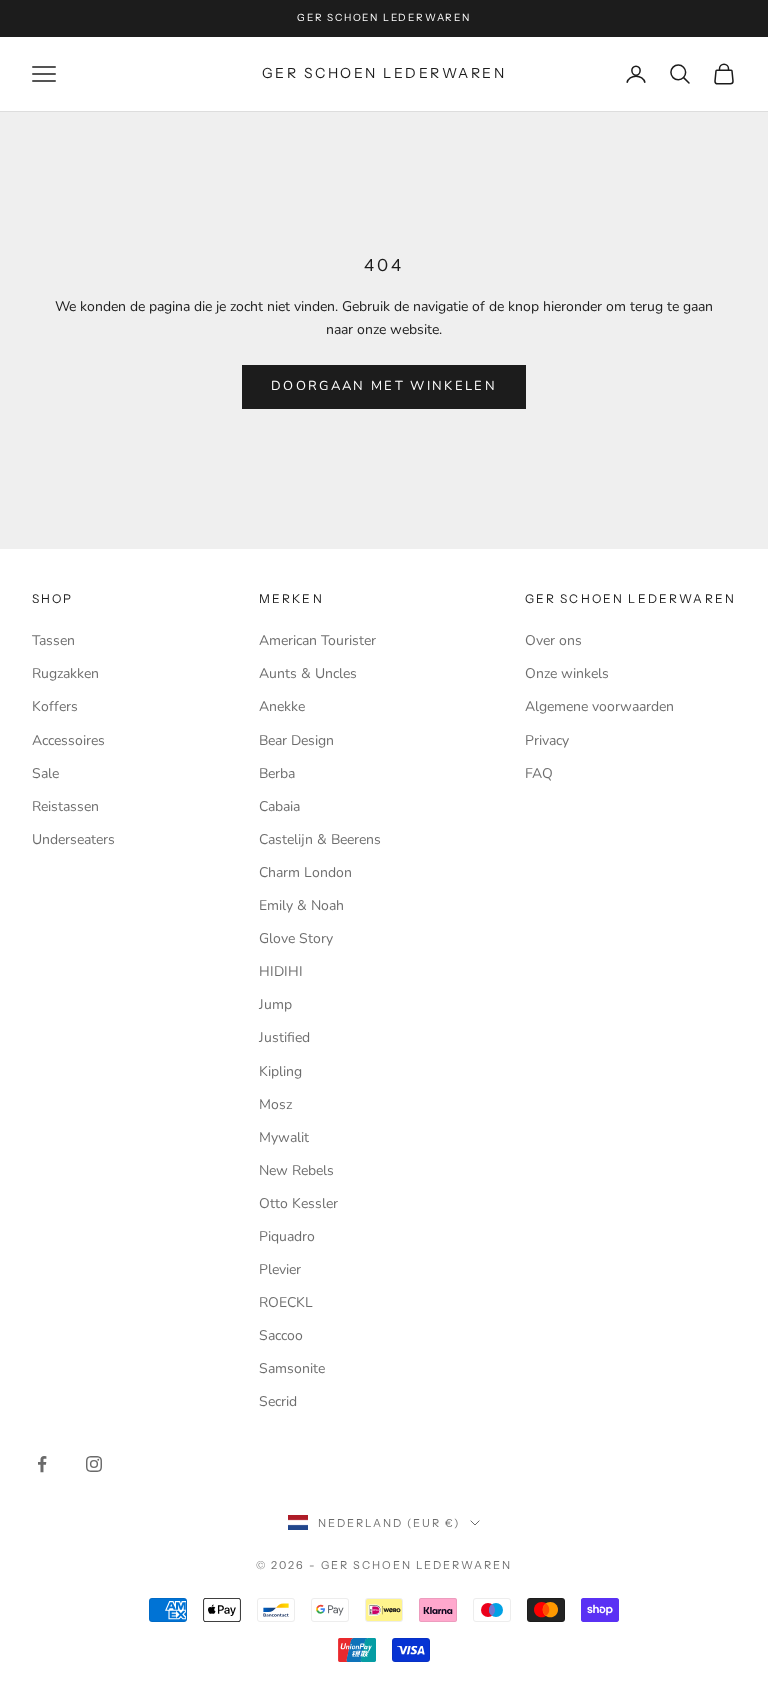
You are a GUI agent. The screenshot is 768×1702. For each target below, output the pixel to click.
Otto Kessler (298, 1203)
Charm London (305, 872)
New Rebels (296, 1170)
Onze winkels (567, 673)
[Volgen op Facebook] (42, 1464)
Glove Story (296, 938)
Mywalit (284, 1137)
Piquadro (287, 1236)
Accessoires (68, 740)
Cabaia (279, 806)
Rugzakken (65, 673)
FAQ (539, 773)
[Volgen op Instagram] (94, 1464)
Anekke (282, 706)
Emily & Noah (301, 905)
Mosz (275, 1104)
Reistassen (65, 806)
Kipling (280, 1071)
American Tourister (317, 640)
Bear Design (296, 740)
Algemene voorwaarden (599, 706)
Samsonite (292, 1368)
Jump (275, 1004)
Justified (284, 1037)
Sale (45, 773)
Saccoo (281, 1335)
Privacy (547, 740)
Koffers (55, 706)
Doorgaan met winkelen (384, 386)
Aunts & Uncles (308, 673)
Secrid (278, 1401)
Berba (277, 773)
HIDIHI (281, 971)
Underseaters (73, 839)
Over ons (553, 640)
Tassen (53, 640)
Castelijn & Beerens (320, 839)
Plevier (280, 1269)
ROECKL (286, 1302)
